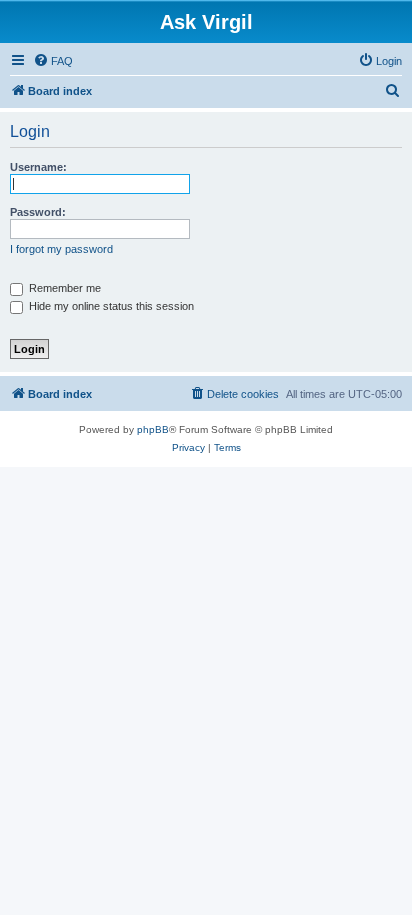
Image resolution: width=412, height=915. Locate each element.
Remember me (63, 288)
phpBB (153, 429)
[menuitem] (53, 61)
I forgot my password (61, 249)
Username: (38, 167)
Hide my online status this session (110, 306)
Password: (38, 212)
